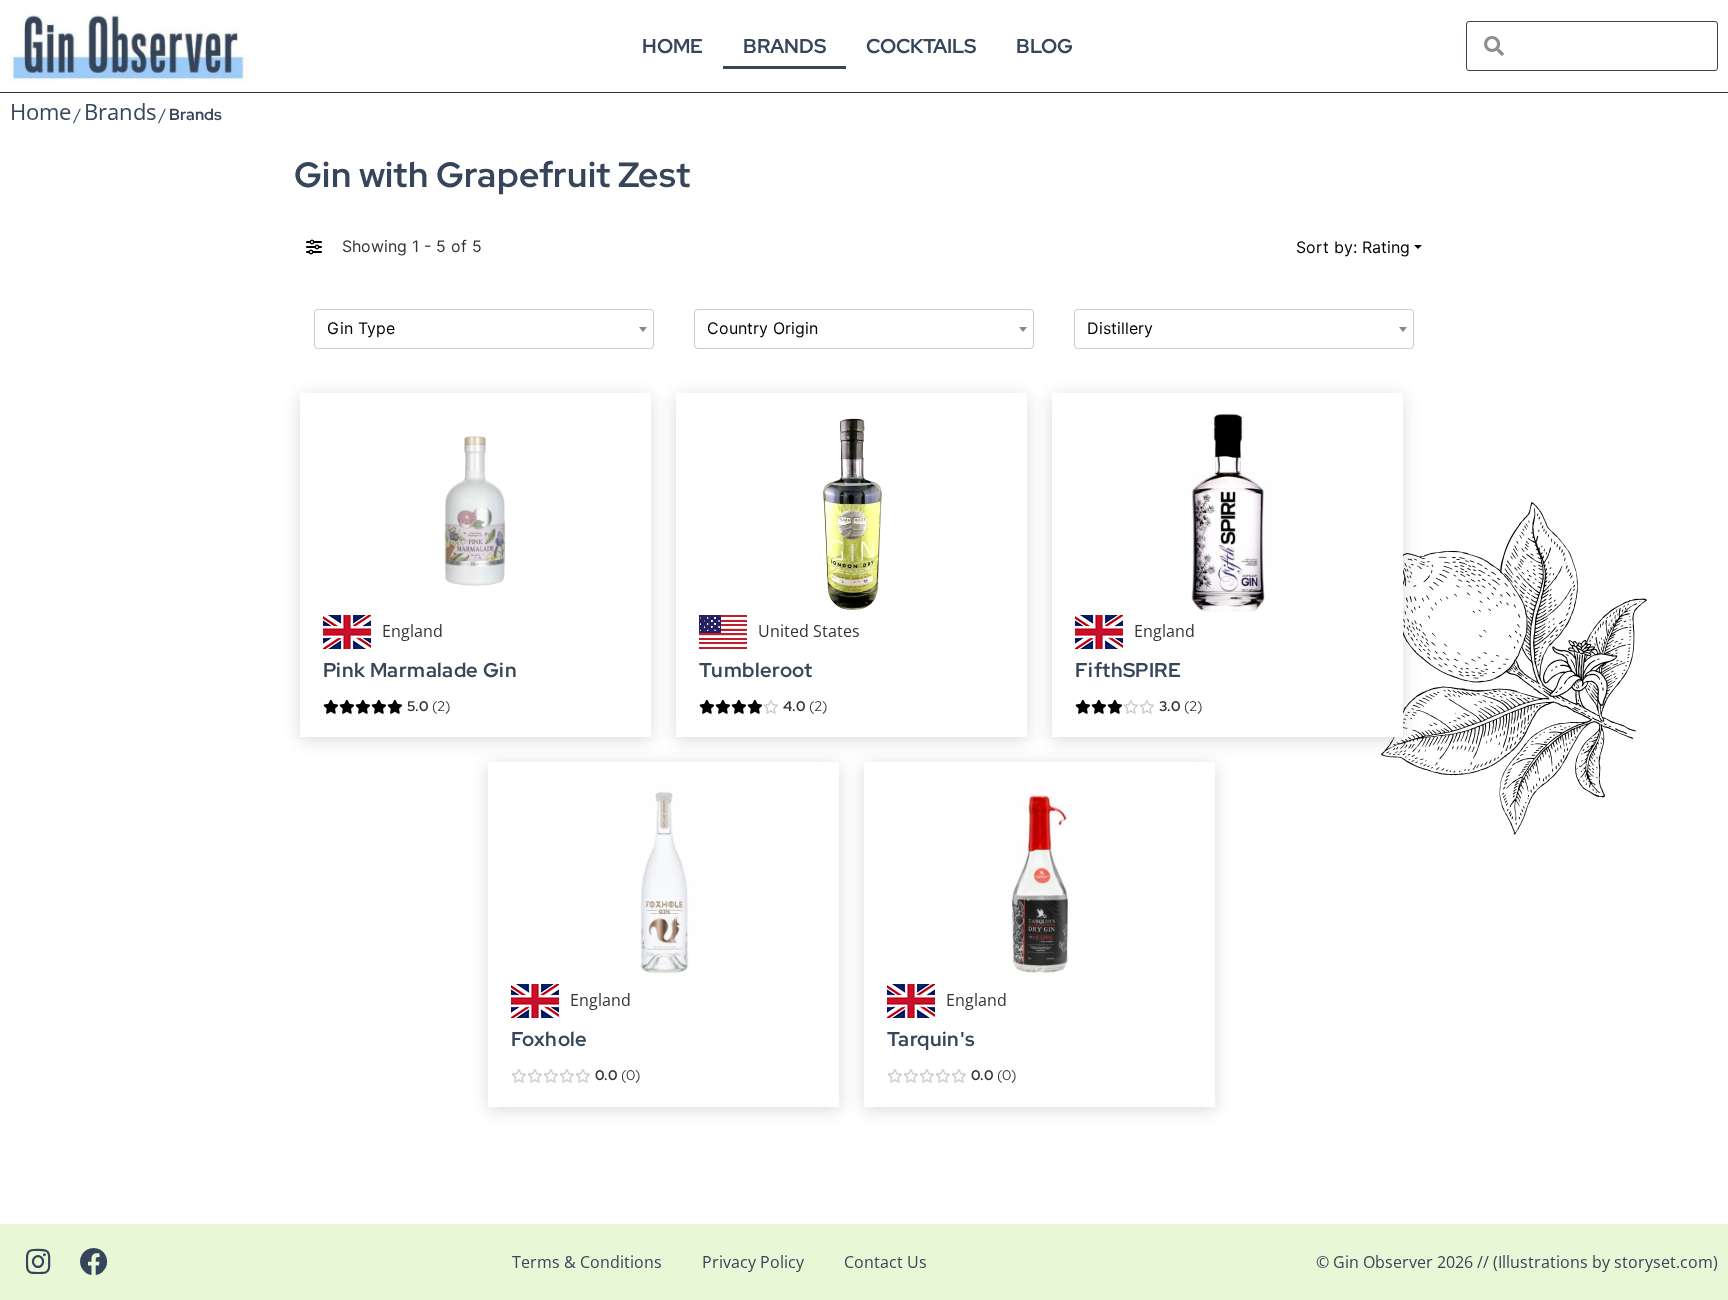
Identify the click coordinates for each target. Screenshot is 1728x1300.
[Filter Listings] (314, 246)
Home (672, 46)
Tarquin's (931, 1039)
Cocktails (921, 46)
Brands (784, 46)
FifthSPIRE (1128, 670)
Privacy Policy (753, 1262)
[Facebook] (94, 1262)
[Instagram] (38, 1262)
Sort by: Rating (1353, 247)
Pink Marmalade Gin (420, 670)
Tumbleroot (755, 670)
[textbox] (484, 329)
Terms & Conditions (587, 1262)
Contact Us (885, 1262)
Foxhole (549, 1039)
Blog (1044, 46)
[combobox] (484, 329)
